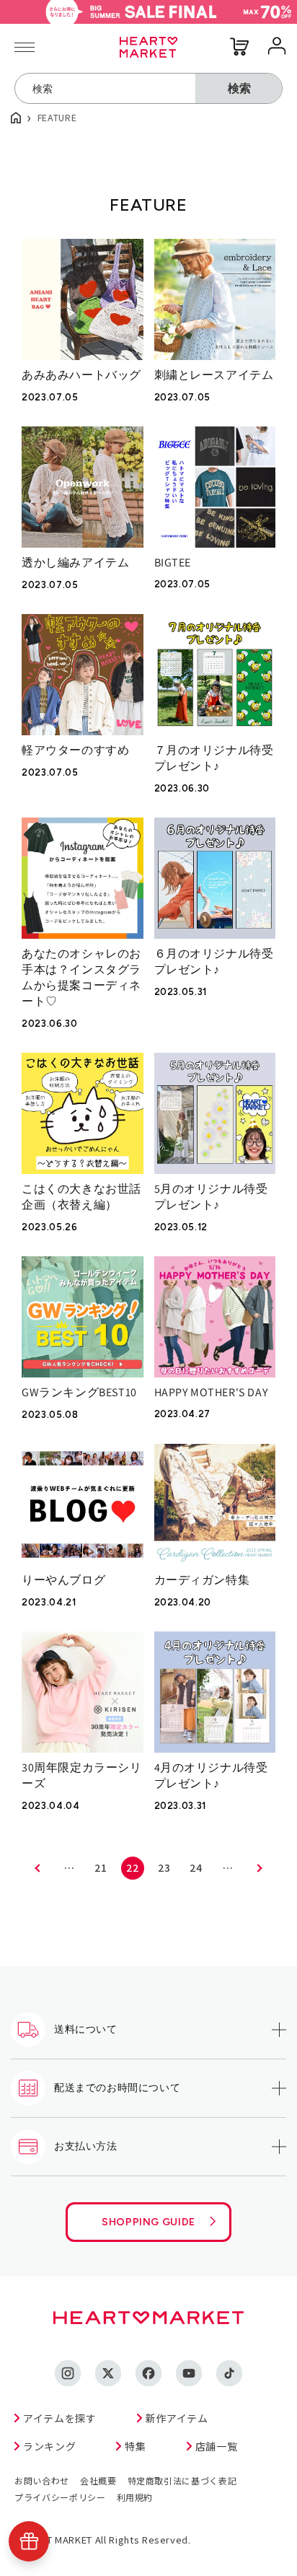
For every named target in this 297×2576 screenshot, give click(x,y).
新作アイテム (177, 2418)
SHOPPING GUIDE (148, 2222)
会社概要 (98, 2480)
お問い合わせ (42, 2480)
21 (101, 1867)
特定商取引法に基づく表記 (182, 2480)
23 (164, 1867)
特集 (135, 2446)
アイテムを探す (60, 2418)
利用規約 (135, 2497)
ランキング (49, 2446)
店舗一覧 (217, 2446)
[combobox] (105, 88)
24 (196, 1867)
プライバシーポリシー (60, 2497)
